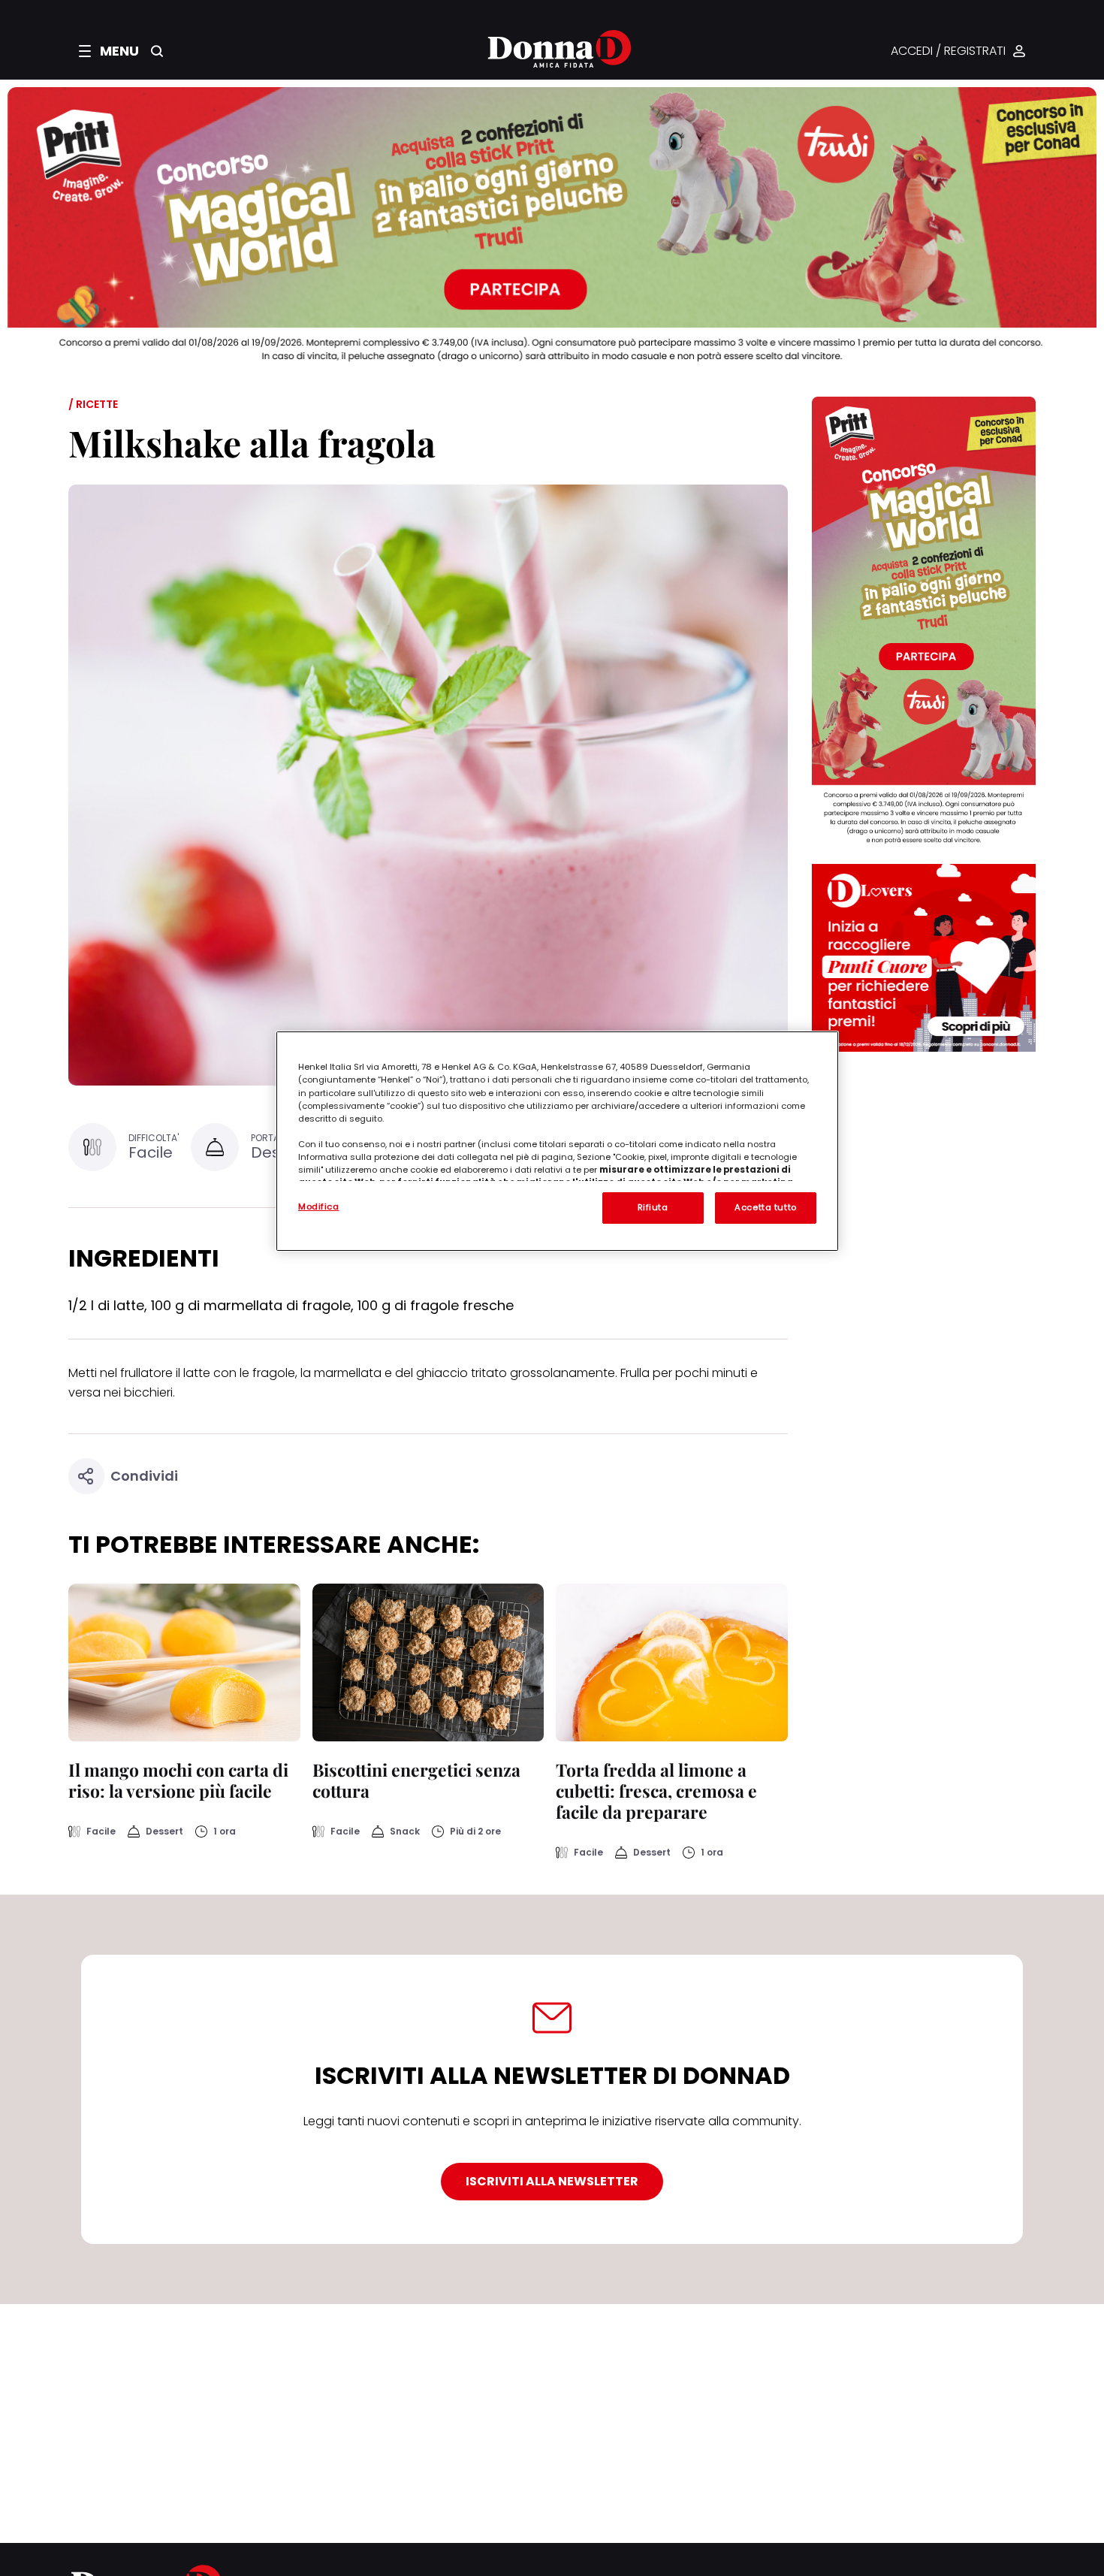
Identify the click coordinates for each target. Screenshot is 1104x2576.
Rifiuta (653, 1207)
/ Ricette (93, 404)
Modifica (319, 1206)
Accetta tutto (765, 1207)
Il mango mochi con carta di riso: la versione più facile (178, 1780)
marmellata (348, 1373)
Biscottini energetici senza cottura (416, 1780)
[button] (109, 51)
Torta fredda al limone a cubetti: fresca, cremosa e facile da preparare (656, 1791)
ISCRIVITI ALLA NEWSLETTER (552, 2181)
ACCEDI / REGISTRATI (948, 51)
